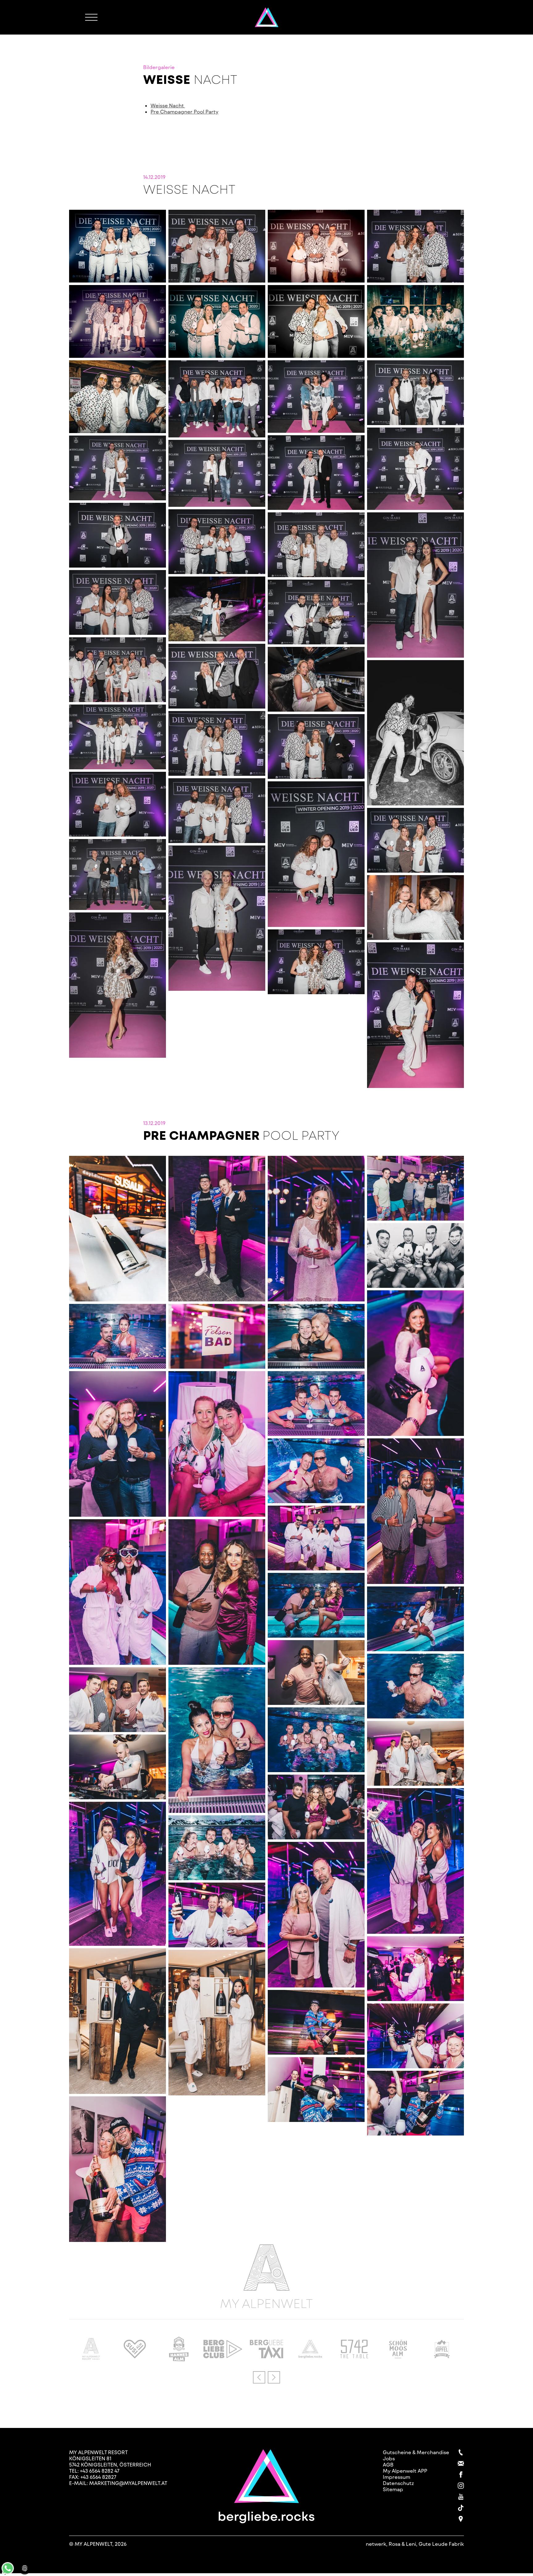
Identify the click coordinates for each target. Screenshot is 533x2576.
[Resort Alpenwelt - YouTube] (461, 2497)
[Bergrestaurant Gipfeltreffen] (442, 2356)
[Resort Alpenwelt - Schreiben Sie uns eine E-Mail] (461, 2463)
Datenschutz (398, 2483)
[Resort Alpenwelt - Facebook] (461, 2475)
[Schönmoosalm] (398, 2356)
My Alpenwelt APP (405, 2471)
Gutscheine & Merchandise (416, 2452)
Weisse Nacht (168, 105)
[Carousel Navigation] (266, 2377)
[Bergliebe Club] (223, 2356)
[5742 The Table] (354, 2356)
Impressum (397, 2477)
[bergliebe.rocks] (310, 2356)
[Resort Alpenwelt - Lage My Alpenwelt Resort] (461, 2519)
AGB (388, 2464)
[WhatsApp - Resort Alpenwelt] (8, 2572)
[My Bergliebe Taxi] (267, 2356)
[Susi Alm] (135, 2356)
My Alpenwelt (266, 2302)
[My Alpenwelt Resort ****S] (91, 2358)
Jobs (389, 2458)
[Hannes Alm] (179, 2359)
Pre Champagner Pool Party (184, 112)
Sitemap (393, 2489)
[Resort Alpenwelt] (267, 17)
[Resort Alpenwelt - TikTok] (461, 2508)
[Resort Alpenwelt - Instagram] (461, 2486)
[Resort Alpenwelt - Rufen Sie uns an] (461, 2452)
